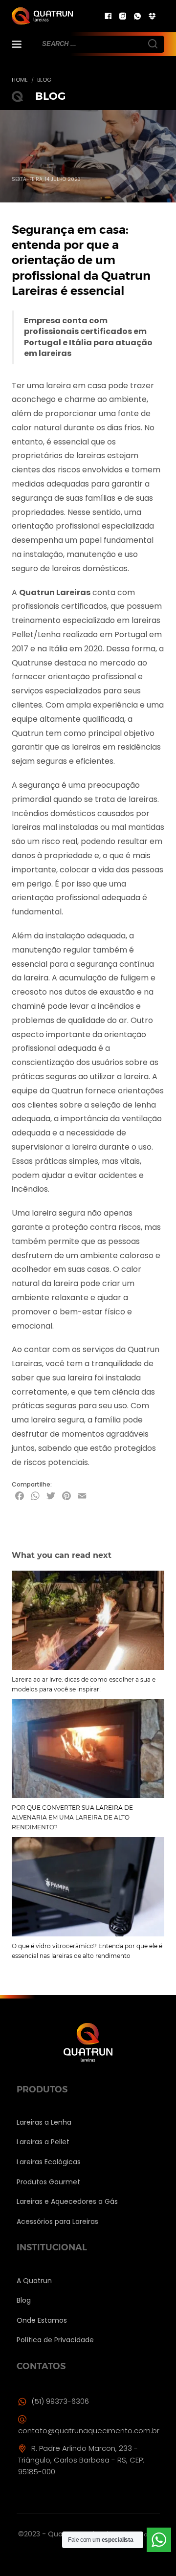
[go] (152, 43)
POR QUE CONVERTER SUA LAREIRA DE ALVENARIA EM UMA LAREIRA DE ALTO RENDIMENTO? (72, 1817)
